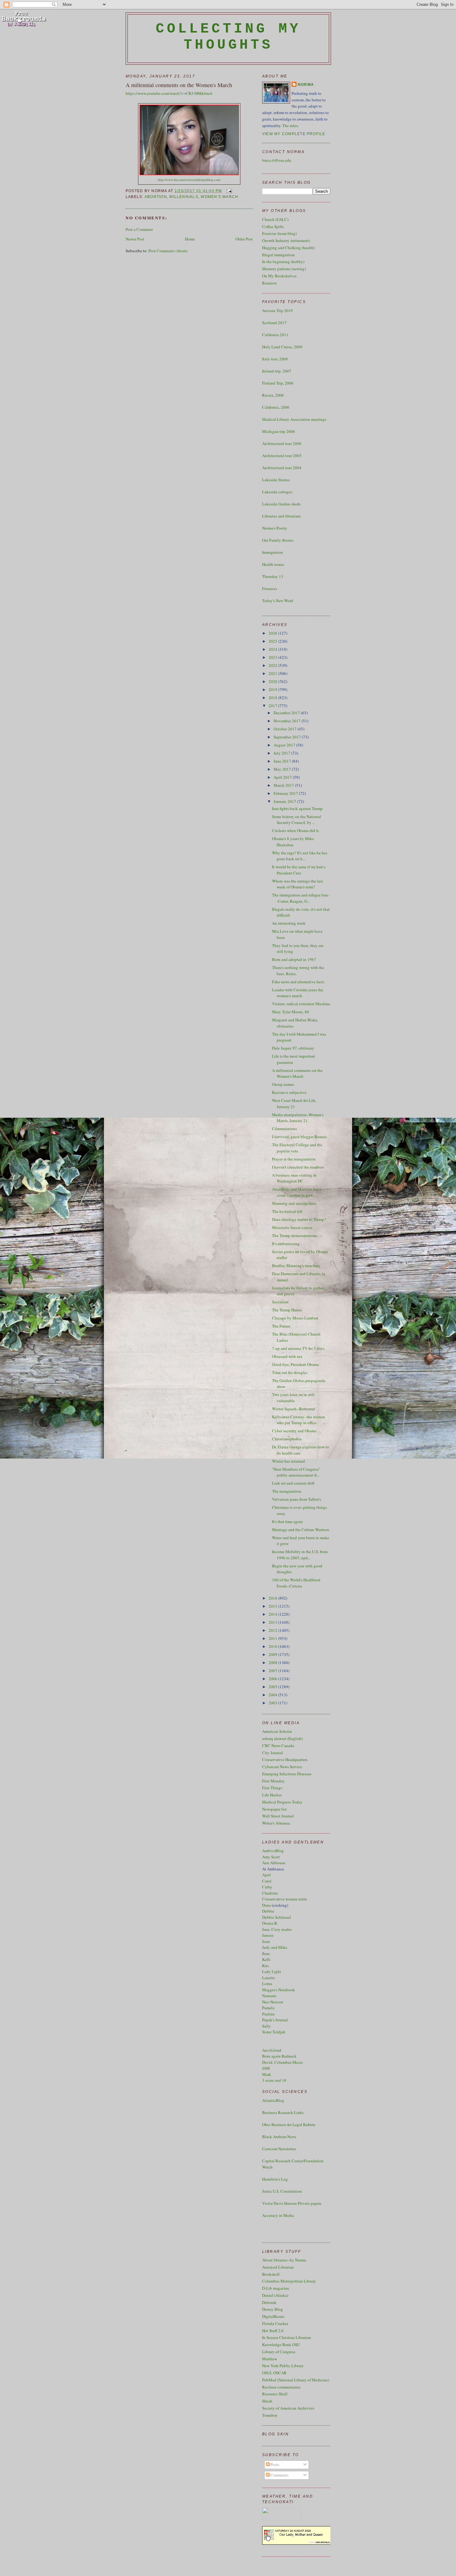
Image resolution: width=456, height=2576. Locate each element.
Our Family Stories (278, 540)
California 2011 (275, 335)
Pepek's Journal (275, 2020)
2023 (273, 657)
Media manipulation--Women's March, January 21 (298, 1118)
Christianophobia (287, 1439)
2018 (273, 698)
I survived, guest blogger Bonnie (300, 1137)
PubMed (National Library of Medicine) (296, 2380)
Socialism (280, 1302)
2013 (273, 1622)
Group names (283, 1084)
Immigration (273, 552)
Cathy (267, 1887)
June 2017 (283, 761)
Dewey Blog (273, 2309)
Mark (267, 2074)
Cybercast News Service (282, 1767)
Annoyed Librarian (278, 2267)
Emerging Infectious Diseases (287, 1774)
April (266, 1875)
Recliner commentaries (281, 2387)
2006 (273, 1679)
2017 (273, 706)
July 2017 (282, 753)
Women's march (219, 197)
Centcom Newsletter (279, 2149)
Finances (270, 588)
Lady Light (272, 1971)
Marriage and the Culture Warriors (301, 1530)
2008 (273, 1662)
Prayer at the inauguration (294, 1159)
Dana (266, 1905)
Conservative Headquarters (285, 1759)
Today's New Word (278, 601)
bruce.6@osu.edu (277, 160)
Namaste (269, 1996)
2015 (273, 1606)
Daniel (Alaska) (275, 2295)
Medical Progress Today (282, 1802)
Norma (306, 85)
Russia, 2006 (273, 395)
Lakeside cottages (277, 492)
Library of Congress (279, 2352)
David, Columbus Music (283, 2062)
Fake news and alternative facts (298, 982)
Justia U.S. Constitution (282, 2191)
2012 (273, 1630)
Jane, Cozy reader (277, 1929)
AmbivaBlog (273, 1851)
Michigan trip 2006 (279, 431)
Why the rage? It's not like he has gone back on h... (300, 856)
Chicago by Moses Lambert (295, 1318)
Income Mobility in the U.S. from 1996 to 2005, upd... (300, 1555)
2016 (273, 1598)
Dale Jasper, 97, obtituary (293, 1048)
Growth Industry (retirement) (286, 240)
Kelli (266, 1959)
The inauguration (287, 1491)
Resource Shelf (275, 2394)
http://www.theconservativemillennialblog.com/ (189, 180)
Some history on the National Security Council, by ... (297, 820)
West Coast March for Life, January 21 (294, 1103)
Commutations (284, 1129)
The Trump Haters (287, 1310)
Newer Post (135, 239)
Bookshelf (271, 2274)
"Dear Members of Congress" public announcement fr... (296, 1472)
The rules (290, 125)
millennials (184, 197)
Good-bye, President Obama (295, 1364)
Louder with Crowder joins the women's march (298, 993)
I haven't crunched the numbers (298, 1167)
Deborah (269, 2302)
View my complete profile (294, 134)
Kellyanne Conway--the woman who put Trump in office (299, 1420)
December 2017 (287, 713)
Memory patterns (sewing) (284, 269)
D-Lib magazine (276, 2288)
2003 (273, 1703)
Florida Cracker (275, 2323)
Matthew (270, 2359)
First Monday (273, 1781)
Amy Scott (271, 1857)
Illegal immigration (278, 255)
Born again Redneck (279, 2056)
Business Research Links (283, 2112)
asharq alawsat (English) (282, 1738)
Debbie (268, 1911)
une (267, 1953)
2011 (273, 1638)
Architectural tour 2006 (282, 443)
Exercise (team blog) (279, 233)
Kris (266, 1966)
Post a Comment (139, 229)
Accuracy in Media (278, 2215)
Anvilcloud (272, 2050)
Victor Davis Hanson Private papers (292, 2203)
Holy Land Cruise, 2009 (282, 347)
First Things (272, 1788)
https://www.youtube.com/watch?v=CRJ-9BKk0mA (169, 93)
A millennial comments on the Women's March (179, 85)
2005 (273, 1687)
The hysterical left (287, 1211)
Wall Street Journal (278, 1816)
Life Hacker (272, 1795)
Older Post (244, 239)
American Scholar (277, 1731)
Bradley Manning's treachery (296, 1266)
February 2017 (286, 793)
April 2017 (283, 777)
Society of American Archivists (288, 2408)
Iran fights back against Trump (297, 808)
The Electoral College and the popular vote (297, 1148)
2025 (273, 641)
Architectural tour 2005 (282, 456)
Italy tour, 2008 (275, 359)
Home (190, 239)
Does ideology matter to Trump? (299, 1219)
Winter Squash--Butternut (294, 1409)
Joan (266, 1941)
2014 (273, 1614)
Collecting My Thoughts (228, 37)
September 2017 (288, 737)
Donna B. (270, 1923)
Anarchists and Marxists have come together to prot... (297, 1192)
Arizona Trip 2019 (277, 310)
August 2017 (285, 745)
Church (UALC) (275, 219)
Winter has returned (288, 1461)
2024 (273, 649)
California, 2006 (276, 407)
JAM (266, 2068)
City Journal (273, 1753)
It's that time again (287, 1521)
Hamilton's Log (275, 2179)
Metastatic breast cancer (292, 1227)
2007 (273, 1671)
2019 (273, 689)
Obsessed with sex (287, 1356)
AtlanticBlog (273, 2100)
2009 (273, 1654)
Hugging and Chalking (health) (288, 248)
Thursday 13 (273, 576)
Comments (279, 2475)
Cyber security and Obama (294, 1431)
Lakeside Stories (276, 480)
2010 (273, 1646)
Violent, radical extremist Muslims (301, 1004)
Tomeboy (270, 2415)
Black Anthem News (279, 2137)
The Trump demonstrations (295, 1235)
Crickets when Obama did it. (296, 830)
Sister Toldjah (274, 2032)
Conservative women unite (285, 1899)
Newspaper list (274, 1809)
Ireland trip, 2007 (277, 371)
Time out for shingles (290, 1372)
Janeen (268, 1935)
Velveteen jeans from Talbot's (297, 1499)
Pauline (268, 2014)
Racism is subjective (289, 1092)
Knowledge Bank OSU (281, 2345)
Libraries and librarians (282, 516)
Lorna (267, 1984)
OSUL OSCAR (274, 2373)
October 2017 (286, 729)
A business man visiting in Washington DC (294, 1178)
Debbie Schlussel (277, 1917)
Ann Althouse (274, 1863)
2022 (273, 665)
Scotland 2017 (274, 323)
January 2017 (285, 801)
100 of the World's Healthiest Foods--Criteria (296, 1583)
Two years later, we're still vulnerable (293, 1398)
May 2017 (283, 769)
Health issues (273, 564)
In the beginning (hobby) (283, 262)
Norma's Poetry (275, 528)
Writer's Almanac (276, 1823)
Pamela (268, 2008)
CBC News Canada (278, 1746)
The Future (281, 1326)
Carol (267, 1881)
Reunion (269, 283)
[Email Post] (228, 191)
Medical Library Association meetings (294, 419)
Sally (266, 2026)
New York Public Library (283, 2366)
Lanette (268, 1978)
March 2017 (284, 785)
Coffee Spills (273, 227)
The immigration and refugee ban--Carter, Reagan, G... (301, 898)
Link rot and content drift (293, 1483)
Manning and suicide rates (294, 1203)
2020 (273, 681)
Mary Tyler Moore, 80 (291, 1012)
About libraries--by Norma (284, 2260)
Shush (267, 2401)
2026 (273, 633)
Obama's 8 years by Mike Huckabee (293, 842)
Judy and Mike (275, 1947)
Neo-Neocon (273, 2002)
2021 (273, 673)
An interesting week (289, 923)
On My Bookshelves (279, 276)
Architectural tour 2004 (282, 468)
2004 (273, 1695)
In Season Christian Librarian (287, 2337)
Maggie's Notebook (279, 1990)
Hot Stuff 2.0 (273, 2331)
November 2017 (288, 721)
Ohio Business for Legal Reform (289, 2125)
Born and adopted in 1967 (294, 959)
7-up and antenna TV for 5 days (298, 1348)
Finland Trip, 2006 (278, 383)
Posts (274, 2464)
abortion (156, 197)
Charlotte (270, 1893)
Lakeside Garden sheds (281, 504)
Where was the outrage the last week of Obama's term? (297, 884)
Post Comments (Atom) (168, 251)
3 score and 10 (274, 2080)
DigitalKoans (273, 2316)
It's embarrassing (286, 1244)
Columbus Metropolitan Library (289, 2281)
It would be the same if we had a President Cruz (299, 870)
